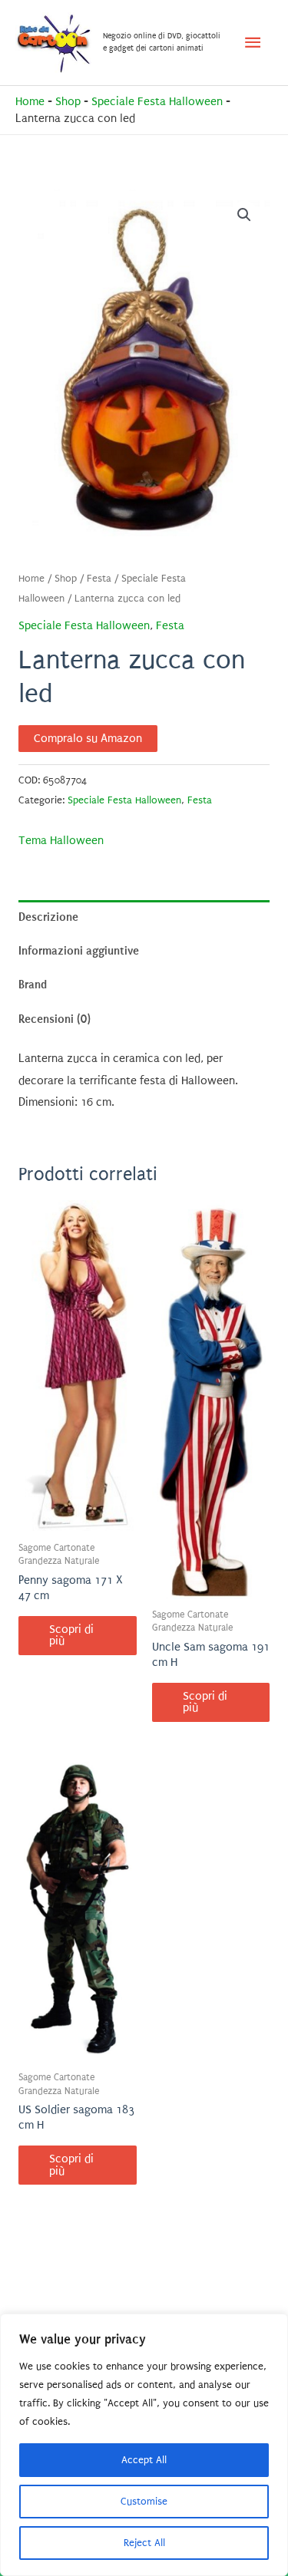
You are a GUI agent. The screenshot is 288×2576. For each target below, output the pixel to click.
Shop (68, 102)
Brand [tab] (33, 985)
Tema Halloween (61, 841)
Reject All (144, 2543)
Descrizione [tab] (48, 917)
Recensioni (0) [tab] (55, 1019)
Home (30, 102)
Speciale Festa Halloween (157, 102)
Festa (99, 579)
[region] (144, 2445)
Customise (144, 2501)
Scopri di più (71, 1636)
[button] (244, 215)
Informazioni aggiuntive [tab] (79, 951)
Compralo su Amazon (88, 739)
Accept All (144, 2460)
